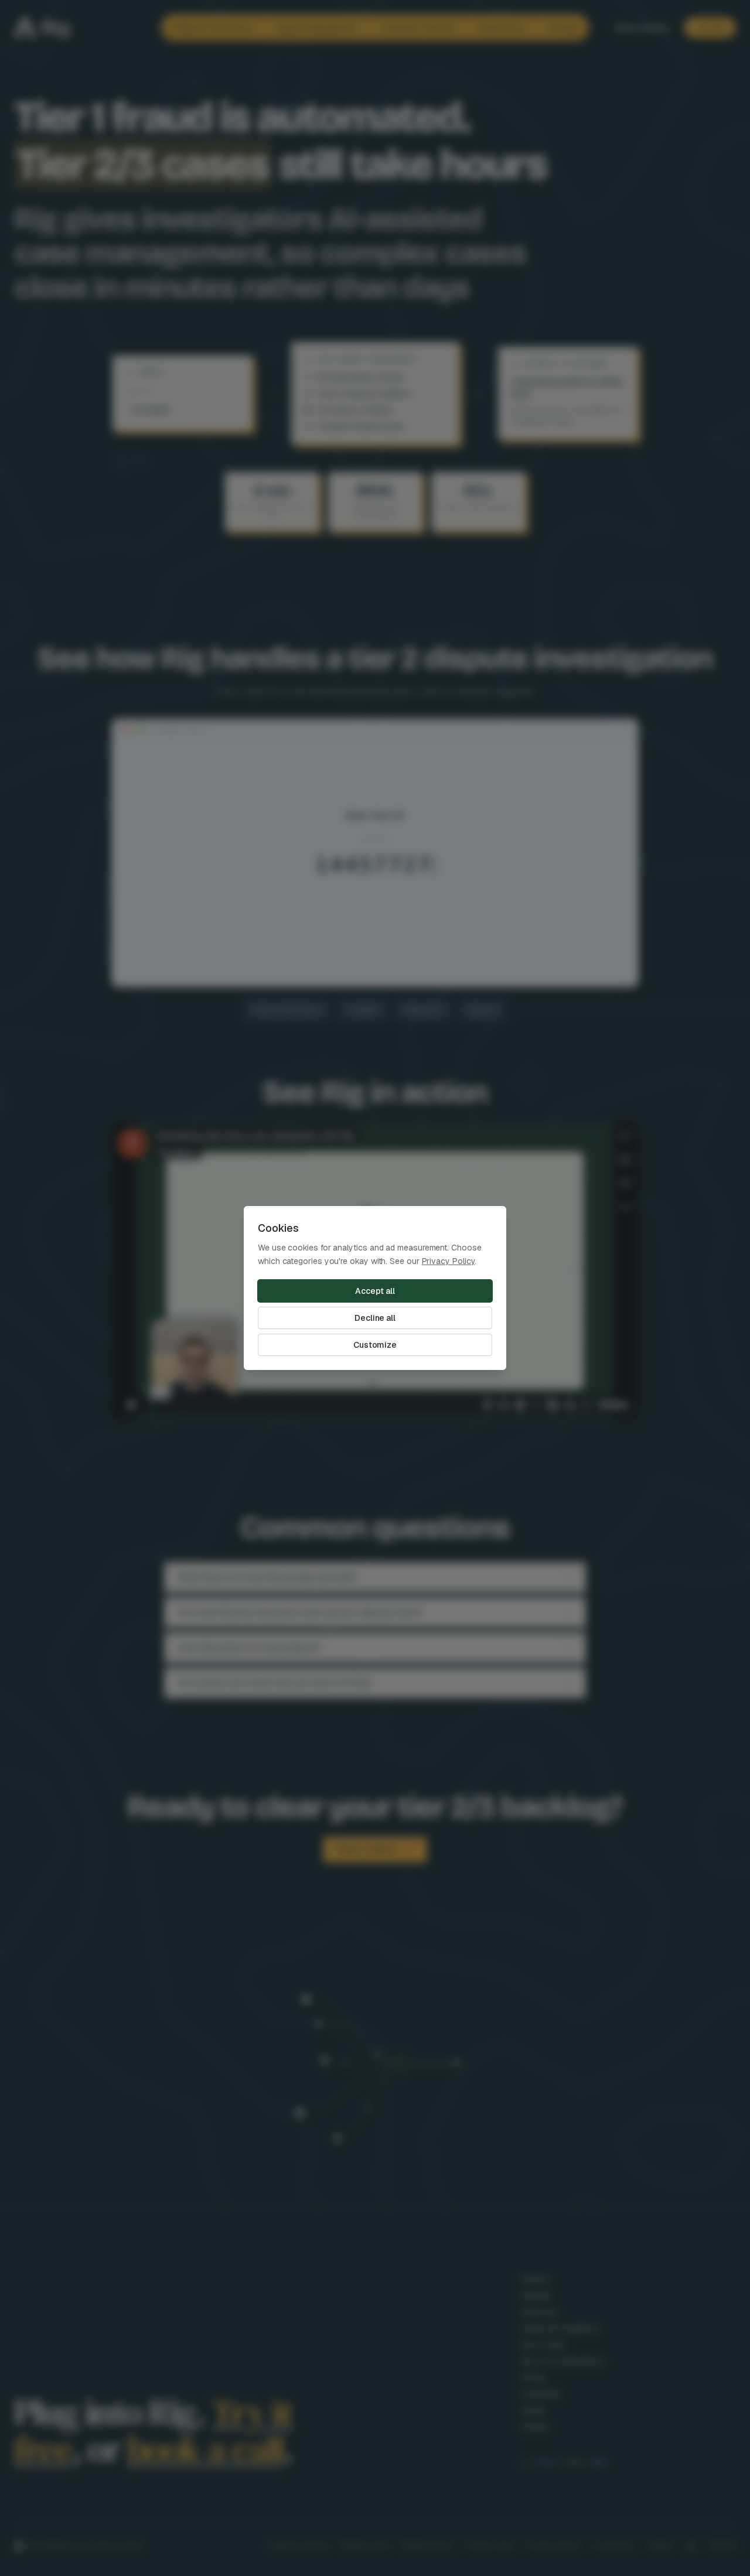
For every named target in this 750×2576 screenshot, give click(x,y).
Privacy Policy (449, 1261)
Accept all (375, 1291)
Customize (375, 1345)
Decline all (375, 1318)
